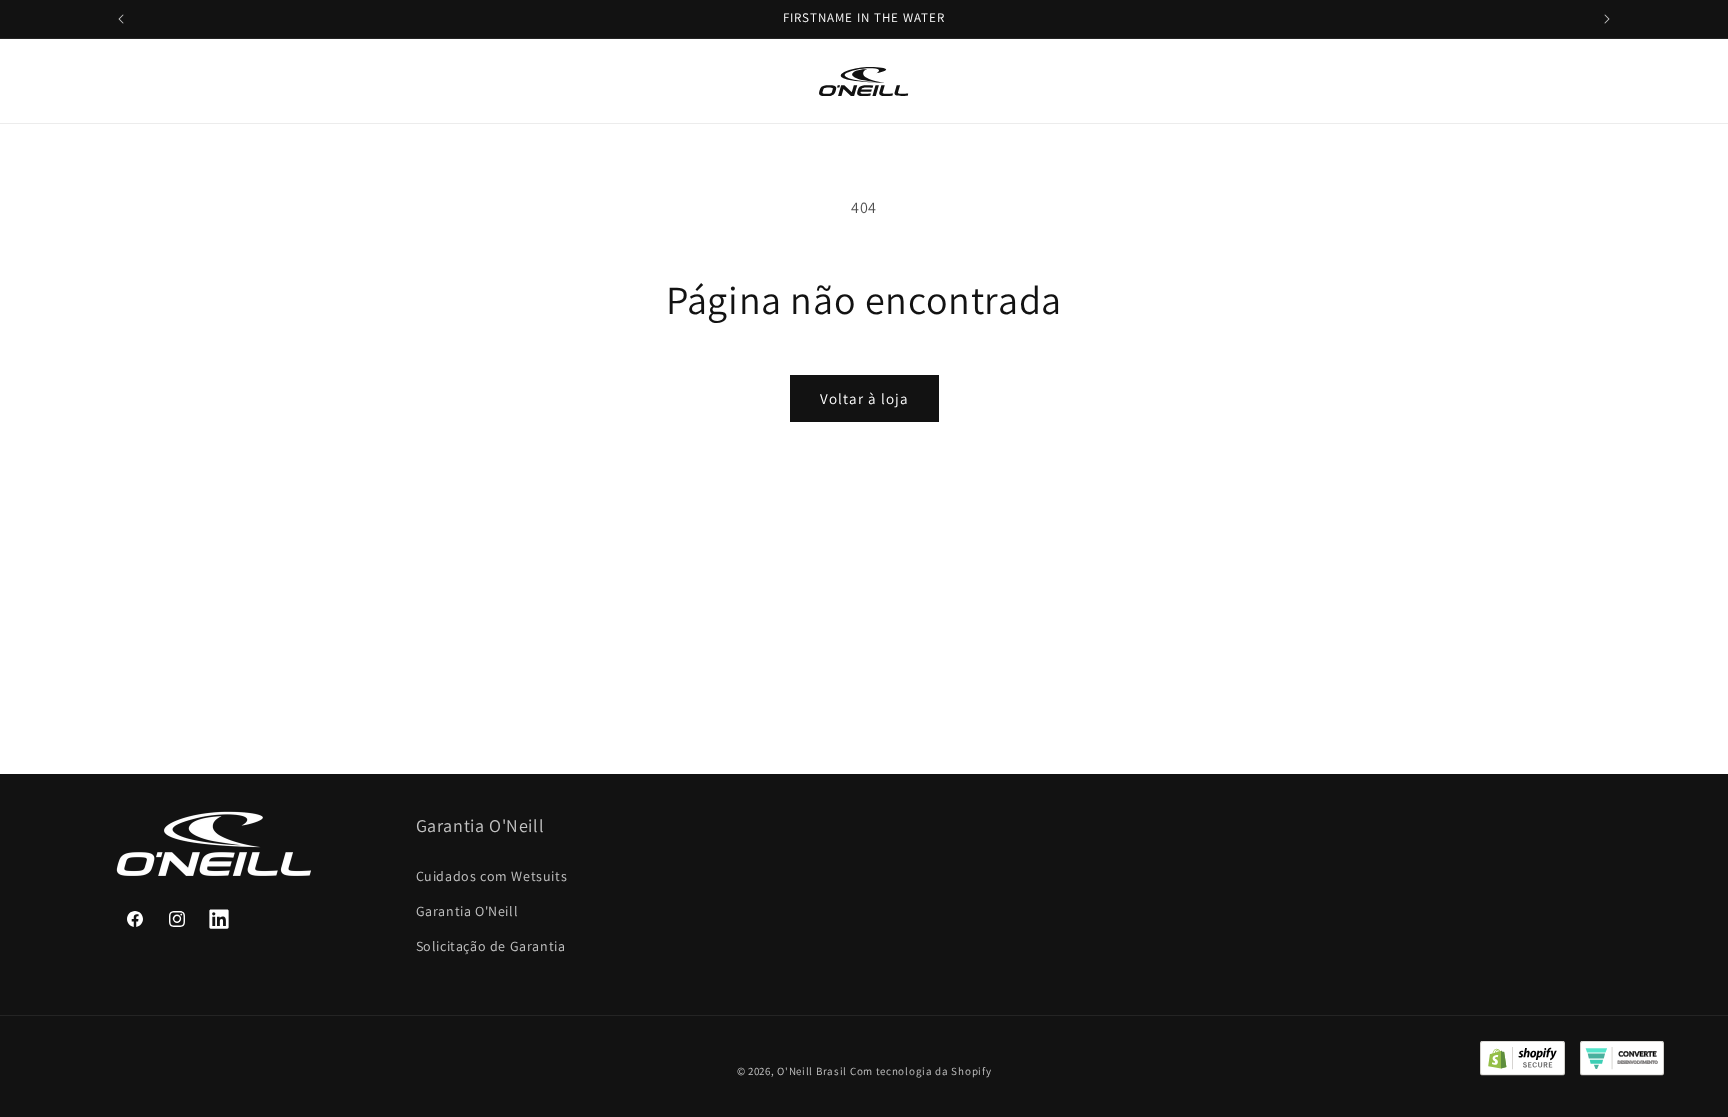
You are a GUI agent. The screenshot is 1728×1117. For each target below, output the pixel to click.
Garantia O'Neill (467, 911)
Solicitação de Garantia (491, 946)
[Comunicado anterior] (121, 19)
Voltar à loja (864, 398)
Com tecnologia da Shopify (921, 1071)
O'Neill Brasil (812, 1071)
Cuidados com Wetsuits (492, 876)
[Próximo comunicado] (1607, 19)
